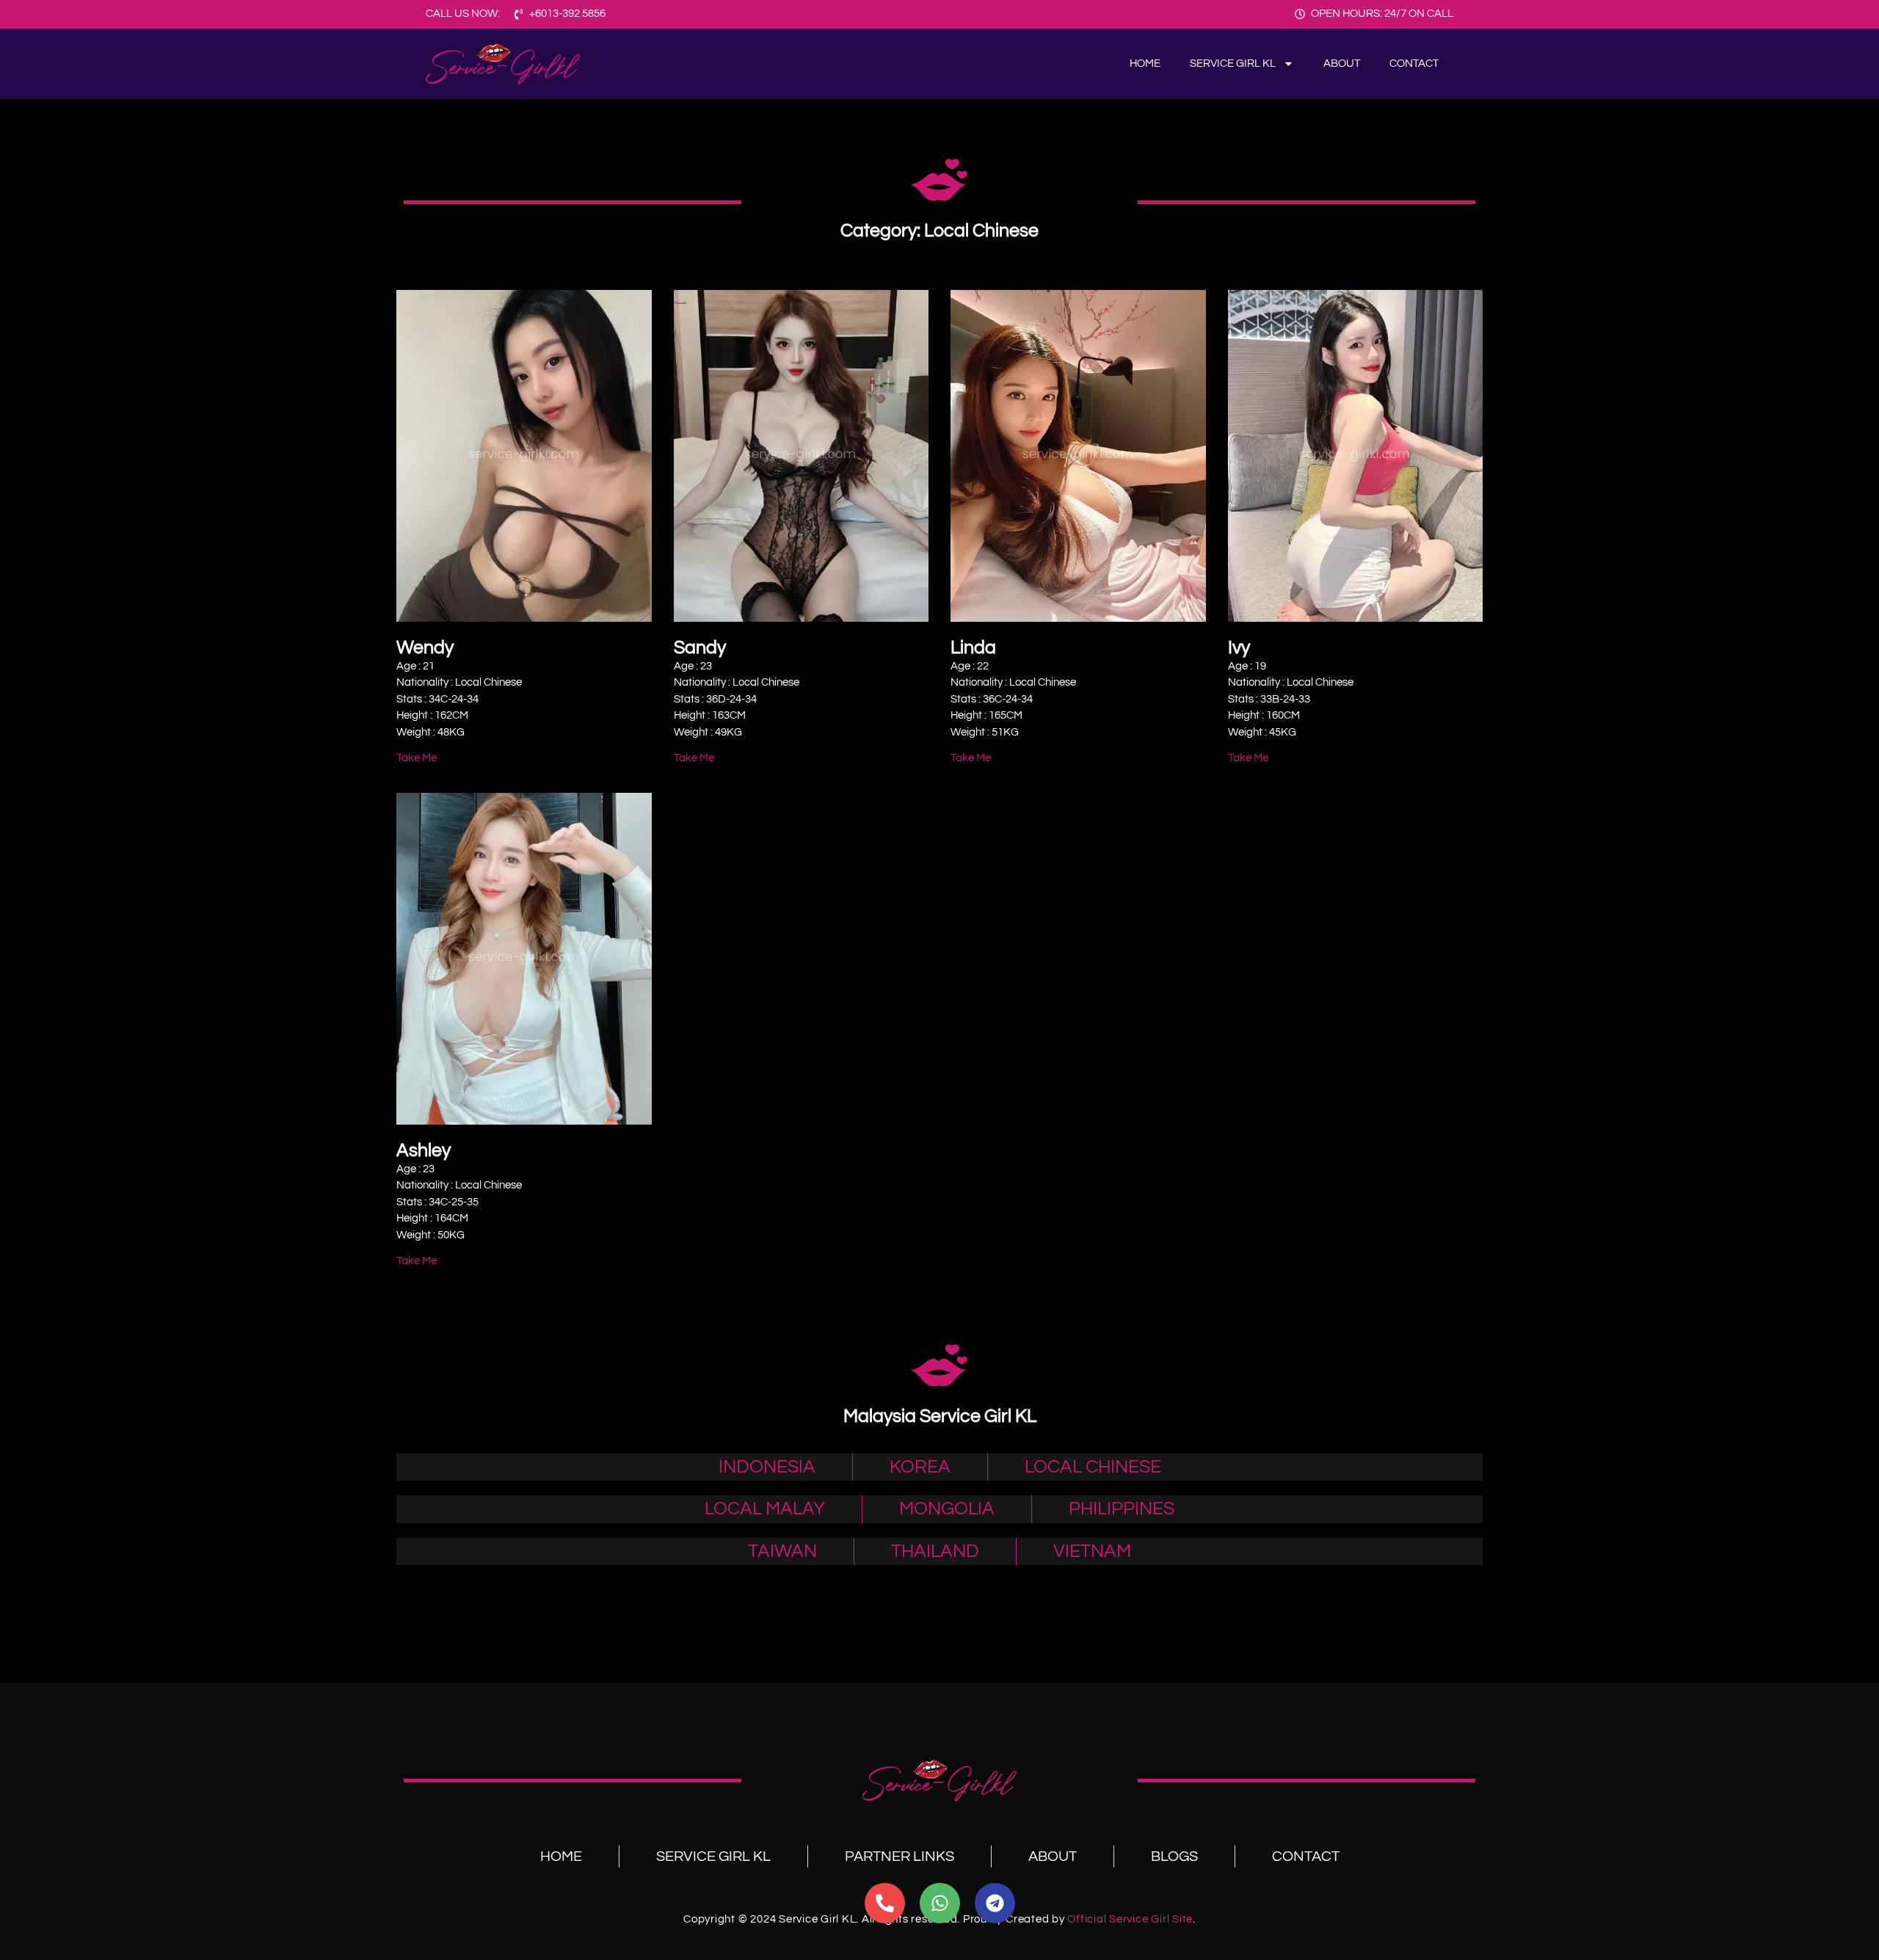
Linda (973, 647)
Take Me (417, 758)
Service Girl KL (1233, 63)
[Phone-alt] (885, 1903)
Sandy (700, 647)
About (1342, 63)
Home (1145, 63)
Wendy (425, 647)
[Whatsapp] (940, 1903)
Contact (1414, 63)
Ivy (1239, 647)
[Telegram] (995, 1903)
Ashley (424, 1150)
